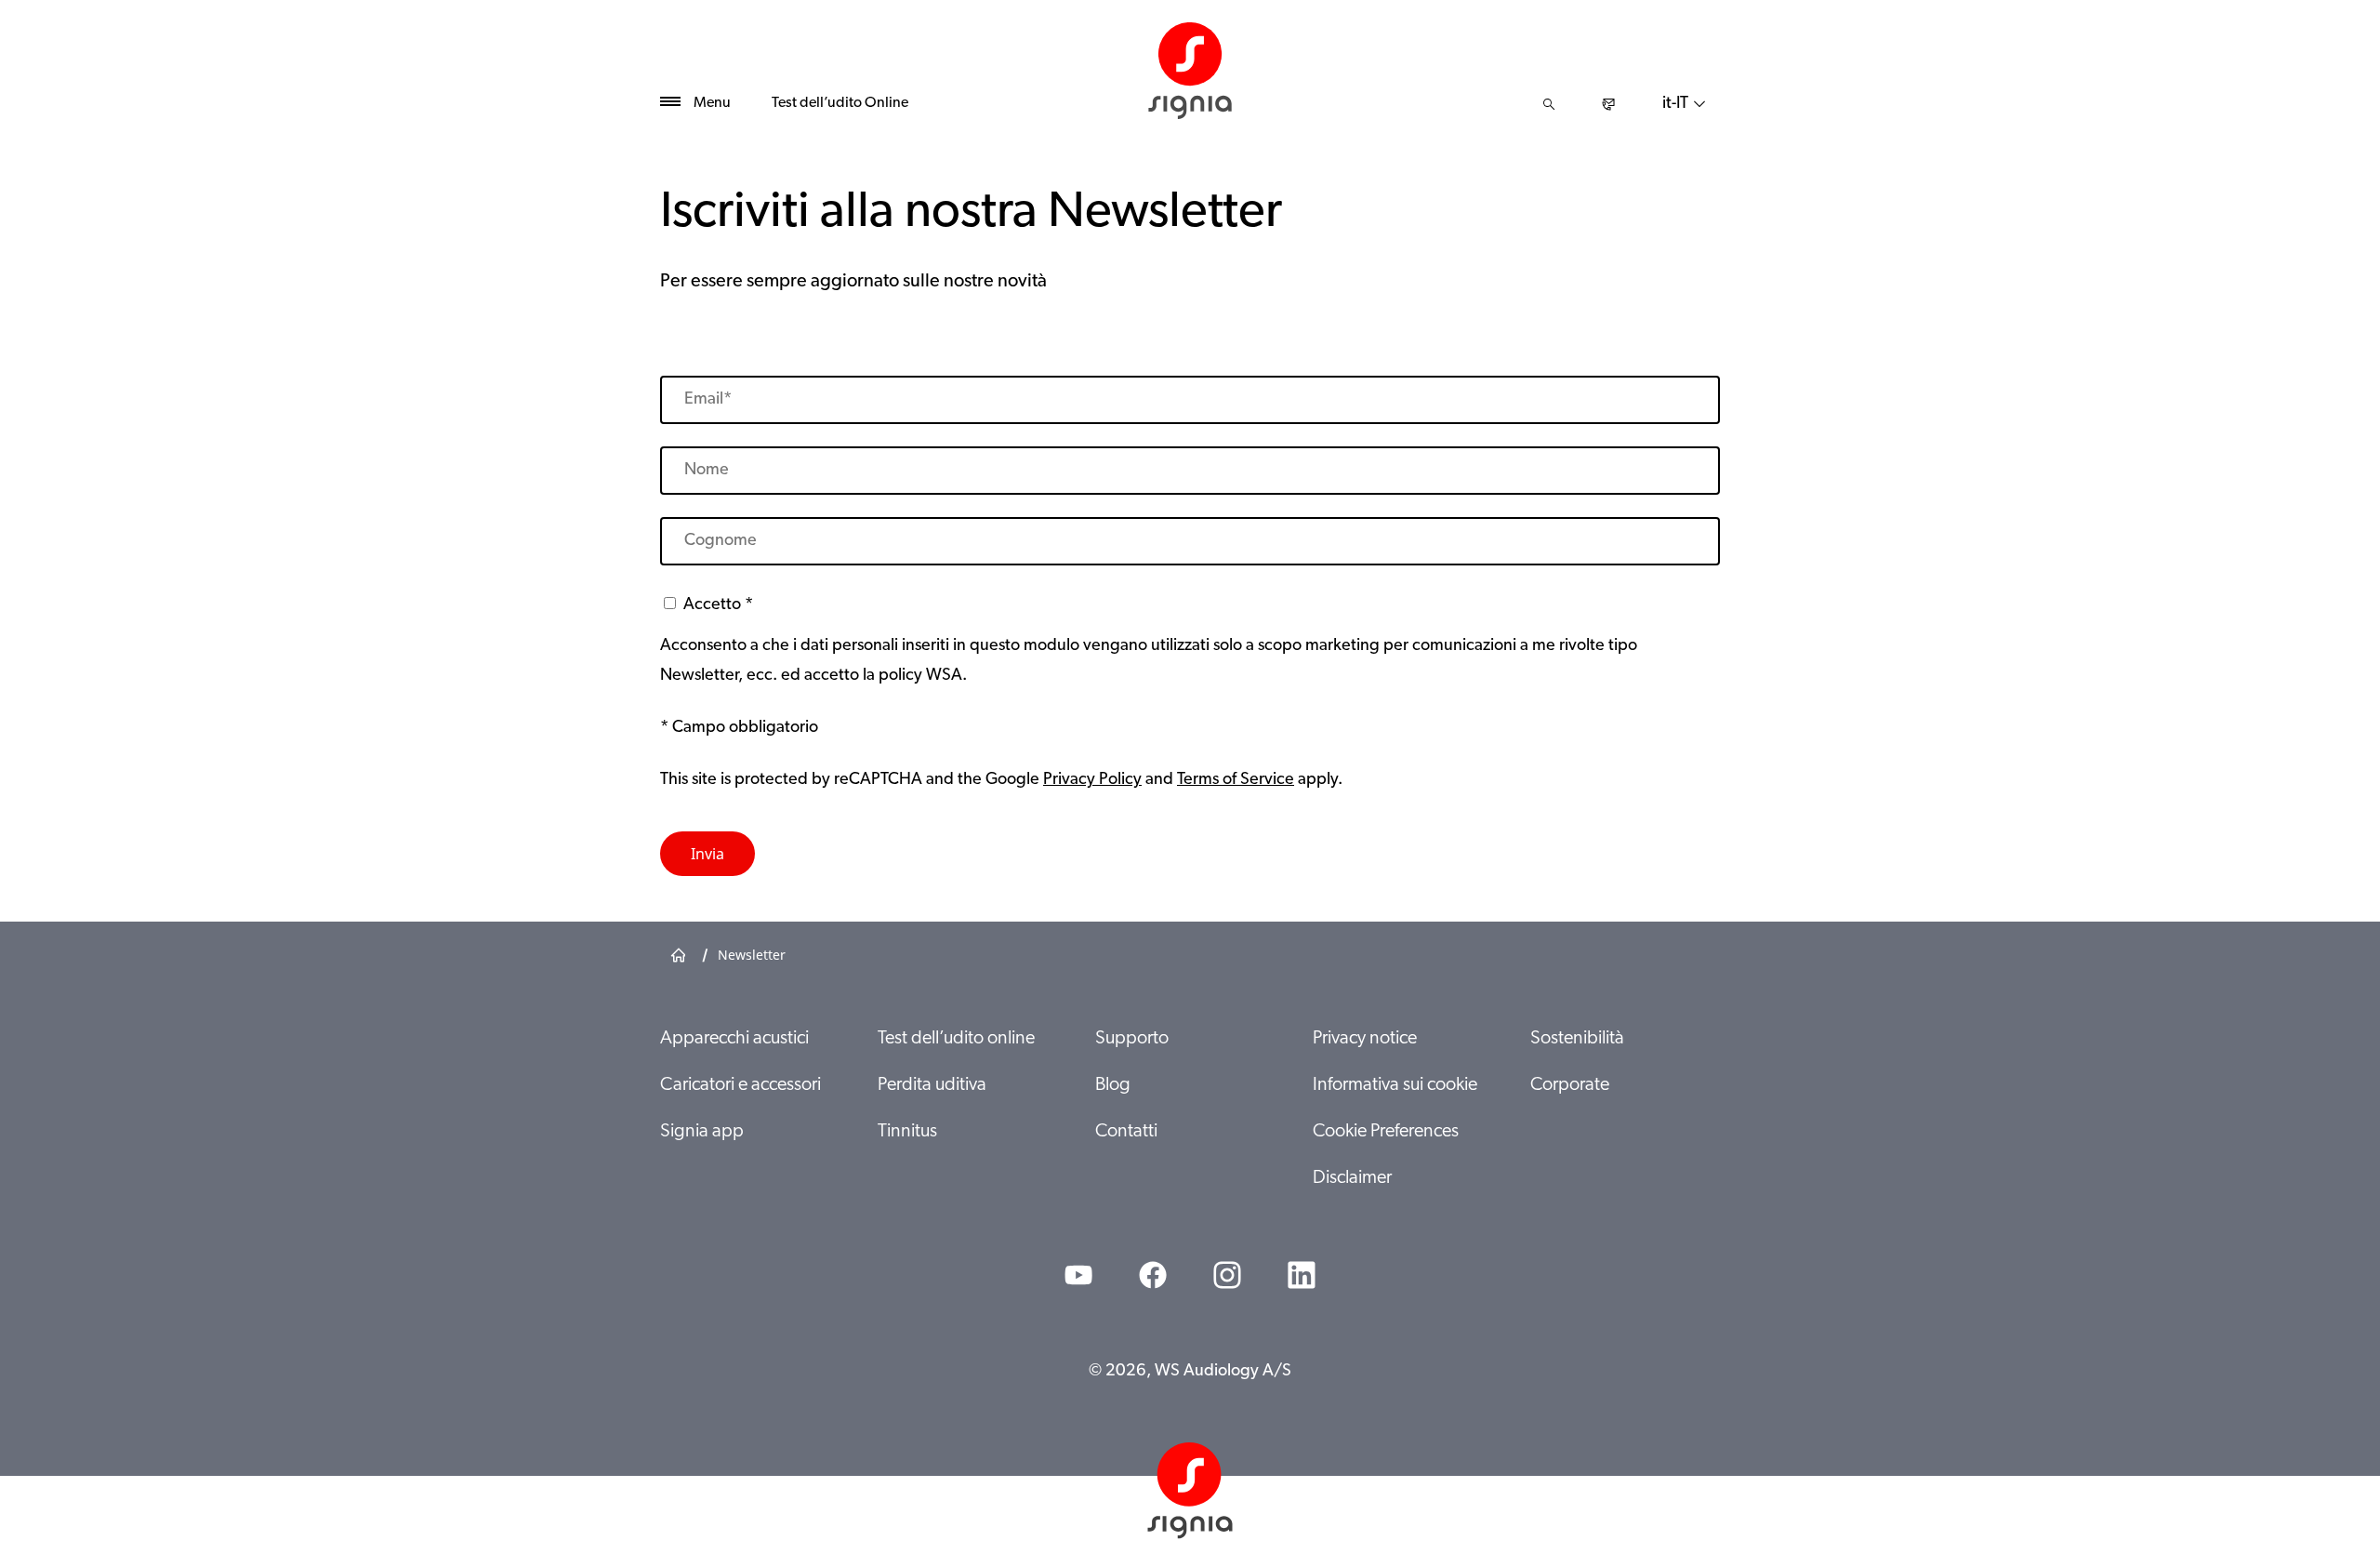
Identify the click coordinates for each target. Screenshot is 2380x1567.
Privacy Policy (1092, 780)
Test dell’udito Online (840, 103)
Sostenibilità (1577, 1039)
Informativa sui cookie (1395, 1085)
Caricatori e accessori (740, 1085)
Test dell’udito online (956, 1039)
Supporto (1132, 1039)
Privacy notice (1365, 1039)
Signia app (702, 1132)
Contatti (1126, 1132)
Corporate (1570, 1085)
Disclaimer (1352, 1178)
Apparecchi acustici (734, 1039)
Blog (1113, 1085)
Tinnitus (907, 1132)
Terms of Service (1236, 780)
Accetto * (718, 605)
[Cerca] (1549, 104)
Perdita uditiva (932, 1085)
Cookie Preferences (1386, 1132)
